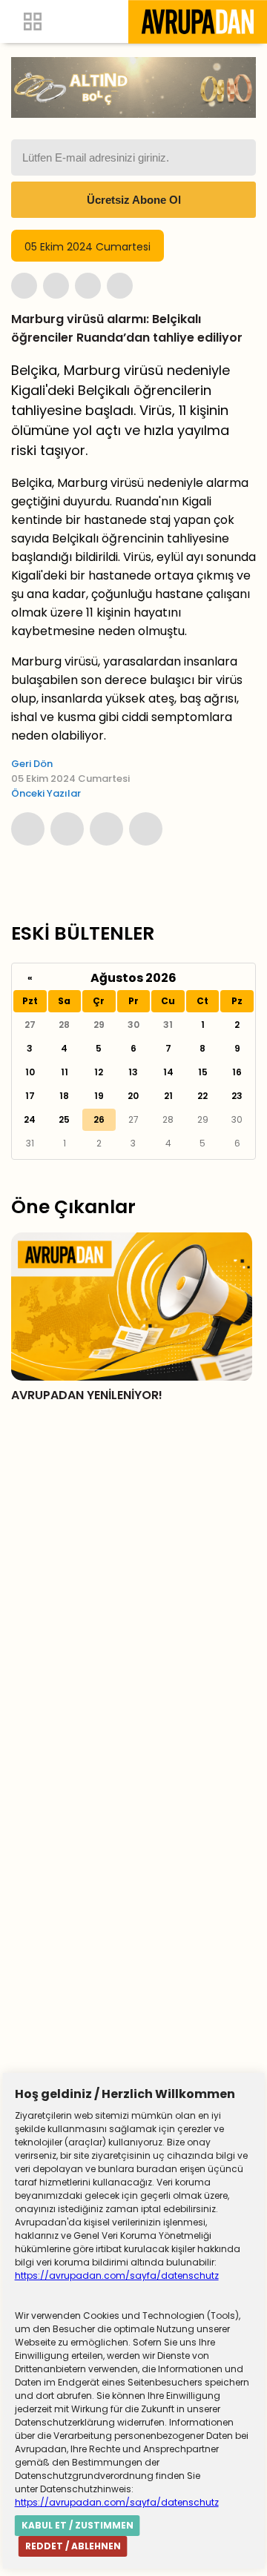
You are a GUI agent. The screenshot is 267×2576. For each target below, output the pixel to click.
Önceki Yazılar (46, 793)
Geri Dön (32, 764)
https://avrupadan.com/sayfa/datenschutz (117, 2275)
